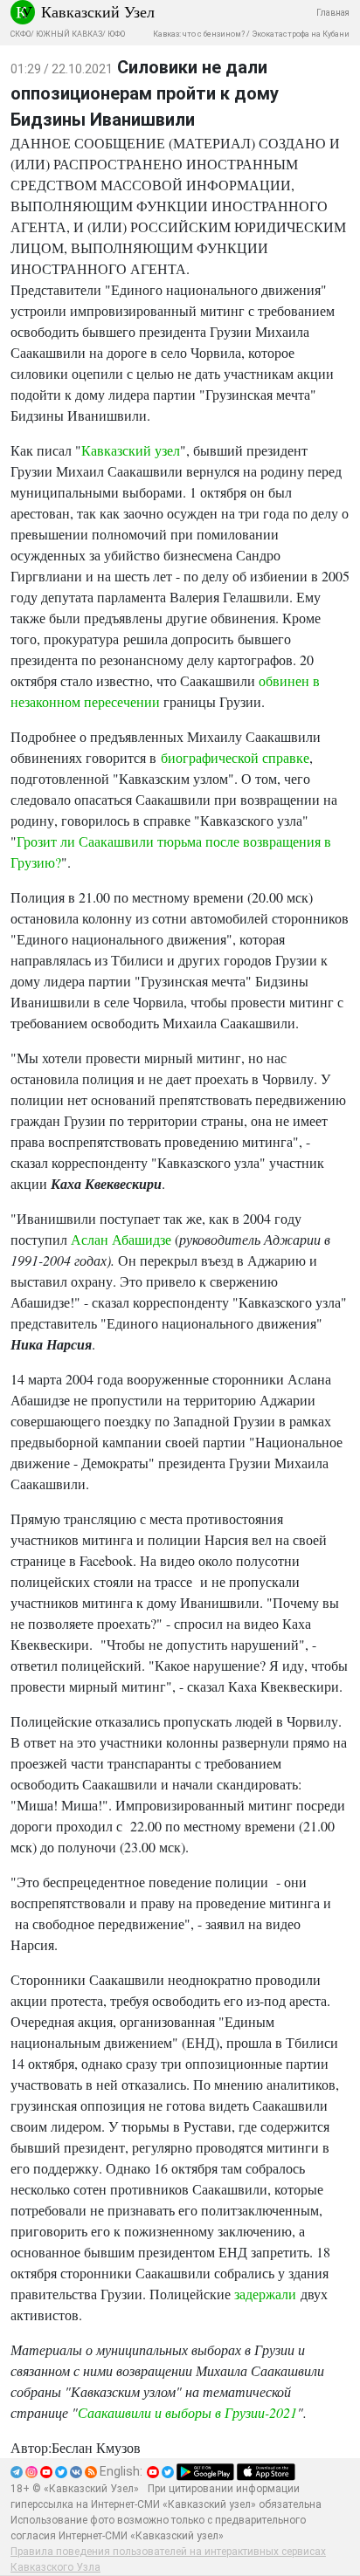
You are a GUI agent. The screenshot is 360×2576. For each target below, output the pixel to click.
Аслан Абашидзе (121, 1239)
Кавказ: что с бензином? (199, 34)
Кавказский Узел (98, 11)
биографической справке (235, 757)
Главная (333, 13)
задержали (267, 2294)
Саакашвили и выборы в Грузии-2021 (187, 2412)
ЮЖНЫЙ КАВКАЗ (69, 34)
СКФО (21, 34)
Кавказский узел (131, 450)
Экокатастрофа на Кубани (301, 34)
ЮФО (116, 34)
